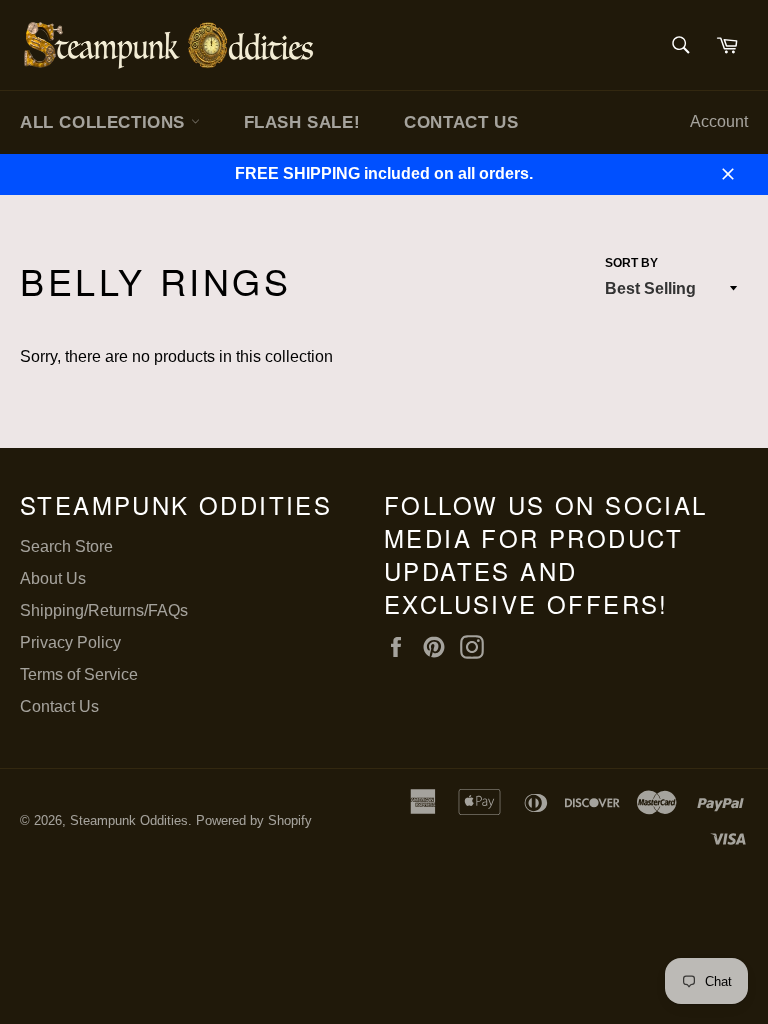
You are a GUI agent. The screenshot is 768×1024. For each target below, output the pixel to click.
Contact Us (461, 122)
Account (719, 121)
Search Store (66, 546)
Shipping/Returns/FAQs (104, 610)
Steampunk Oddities (129, 820)
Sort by (631, 263)
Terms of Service (79, 674)
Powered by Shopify (254, 820)
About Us (53, 578)
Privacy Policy (70, 642)
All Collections (105, 122)
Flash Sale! (302, 122)
